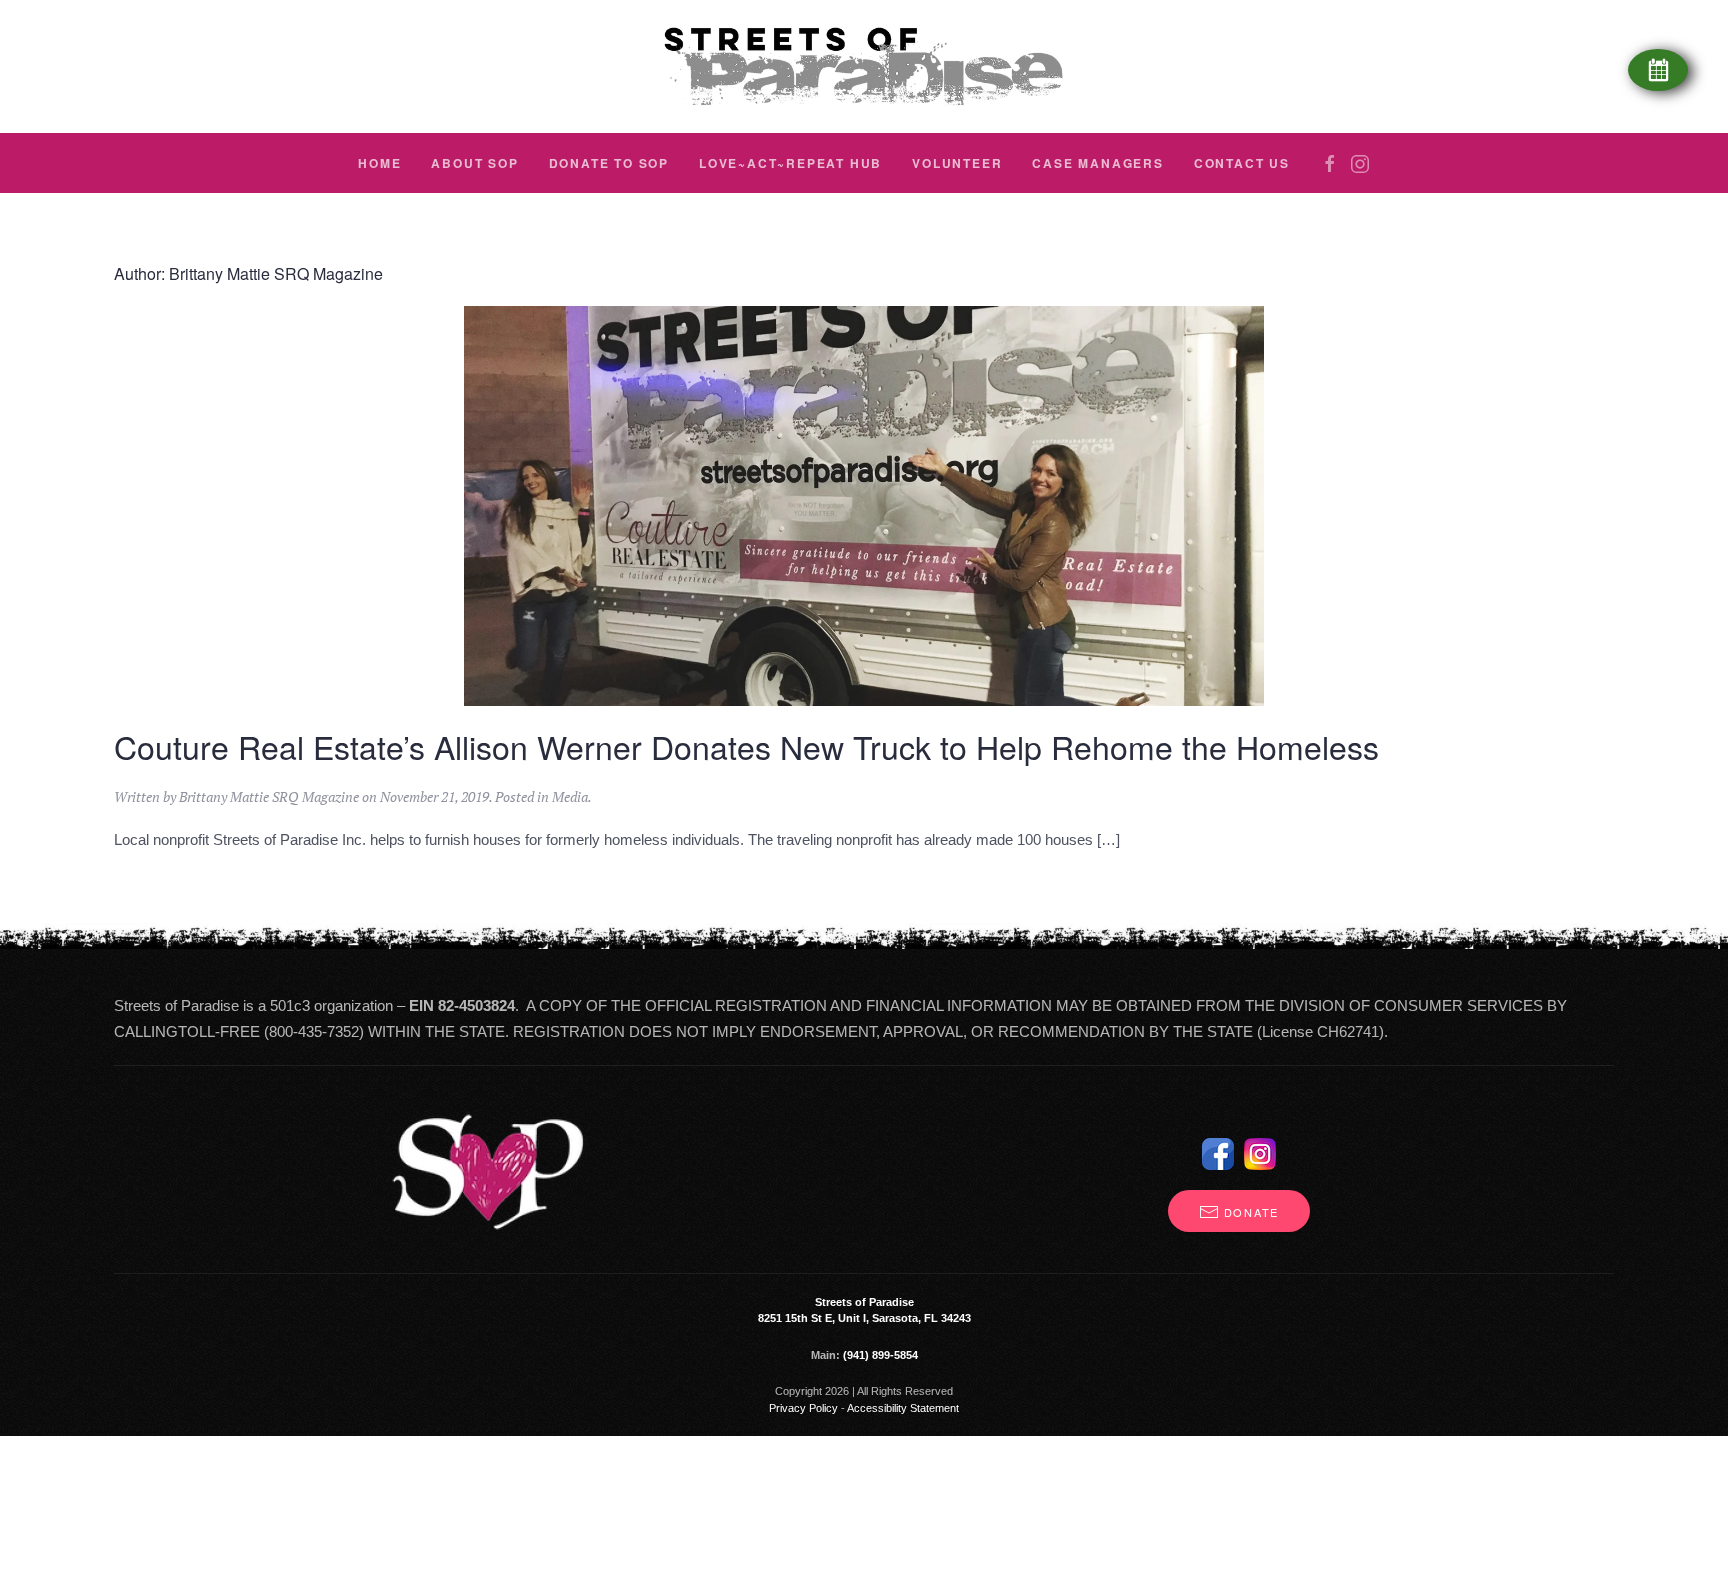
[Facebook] (1330, 164)
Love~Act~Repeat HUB (790, 163)
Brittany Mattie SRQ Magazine (269, 796)
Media (570, 796)
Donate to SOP (609, 163)
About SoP (474, 163)
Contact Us (1242, 163)
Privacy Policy (803, 1408)
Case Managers (1097, 163)
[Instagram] (1360, 164)
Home (379, 163)
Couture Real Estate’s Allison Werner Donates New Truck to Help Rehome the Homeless (746, 746)
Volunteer (957, 163)
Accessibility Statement (903, 1408)
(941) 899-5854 (880, 1355)
